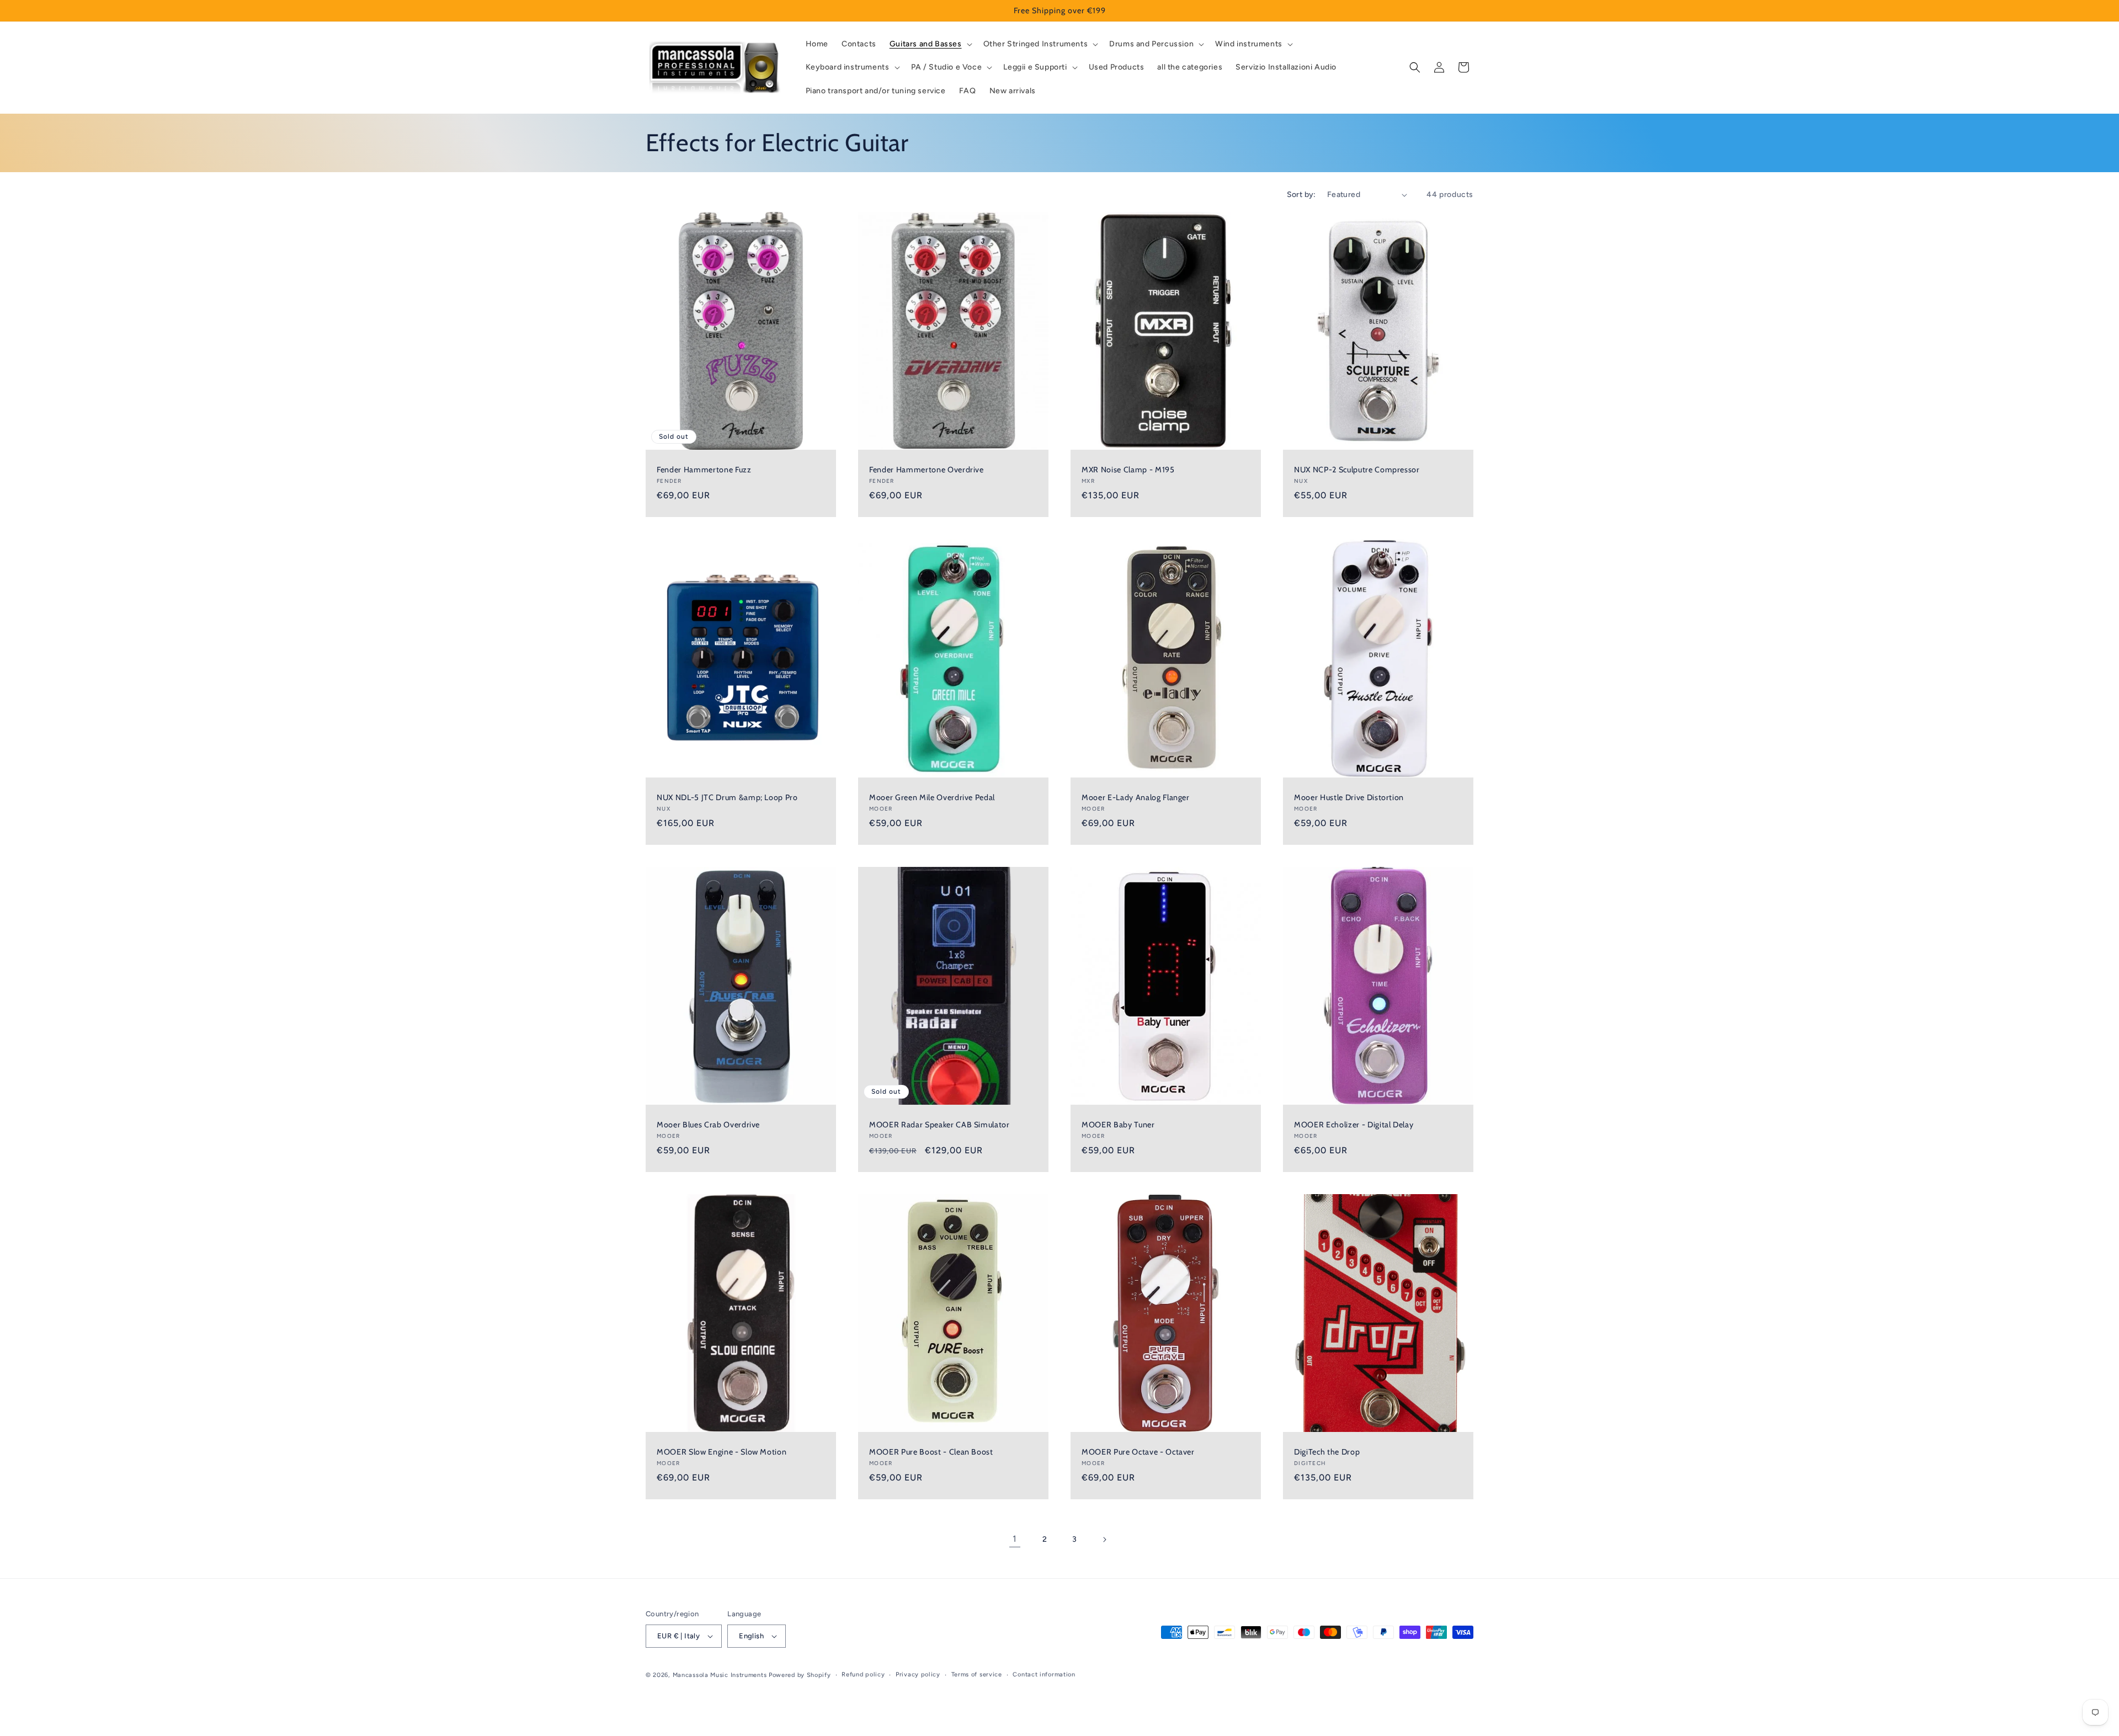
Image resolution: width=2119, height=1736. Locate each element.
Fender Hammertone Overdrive (927, 470)
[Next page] (1104, 1540)
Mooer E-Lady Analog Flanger (1136, 797)
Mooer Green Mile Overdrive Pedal (932, 797)
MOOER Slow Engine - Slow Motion (722, 1452)
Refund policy (863, 1674)
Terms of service (977, 1674)
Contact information (1044, 1674)
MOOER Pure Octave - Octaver (1138, 1452)
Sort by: (1301, 195)
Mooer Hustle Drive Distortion (1349, 797)
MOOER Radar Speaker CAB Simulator (939, 1125)
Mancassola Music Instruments (720, 1675)
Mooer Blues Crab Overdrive (708, 1125)
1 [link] (1015, 1539)
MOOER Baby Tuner (1118, 1125)
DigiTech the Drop (1327, 1452)
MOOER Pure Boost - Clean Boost (931, 1452)
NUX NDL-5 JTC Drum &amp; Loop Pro (727, 797)
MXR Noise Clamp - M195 (1128, 470)
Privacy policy (918, 1674)
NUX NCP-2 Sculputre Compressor (1357, 470)
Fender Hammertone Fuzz (704, 470)
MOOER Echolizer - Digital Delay (1354, 1125)
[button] (930, 44)
